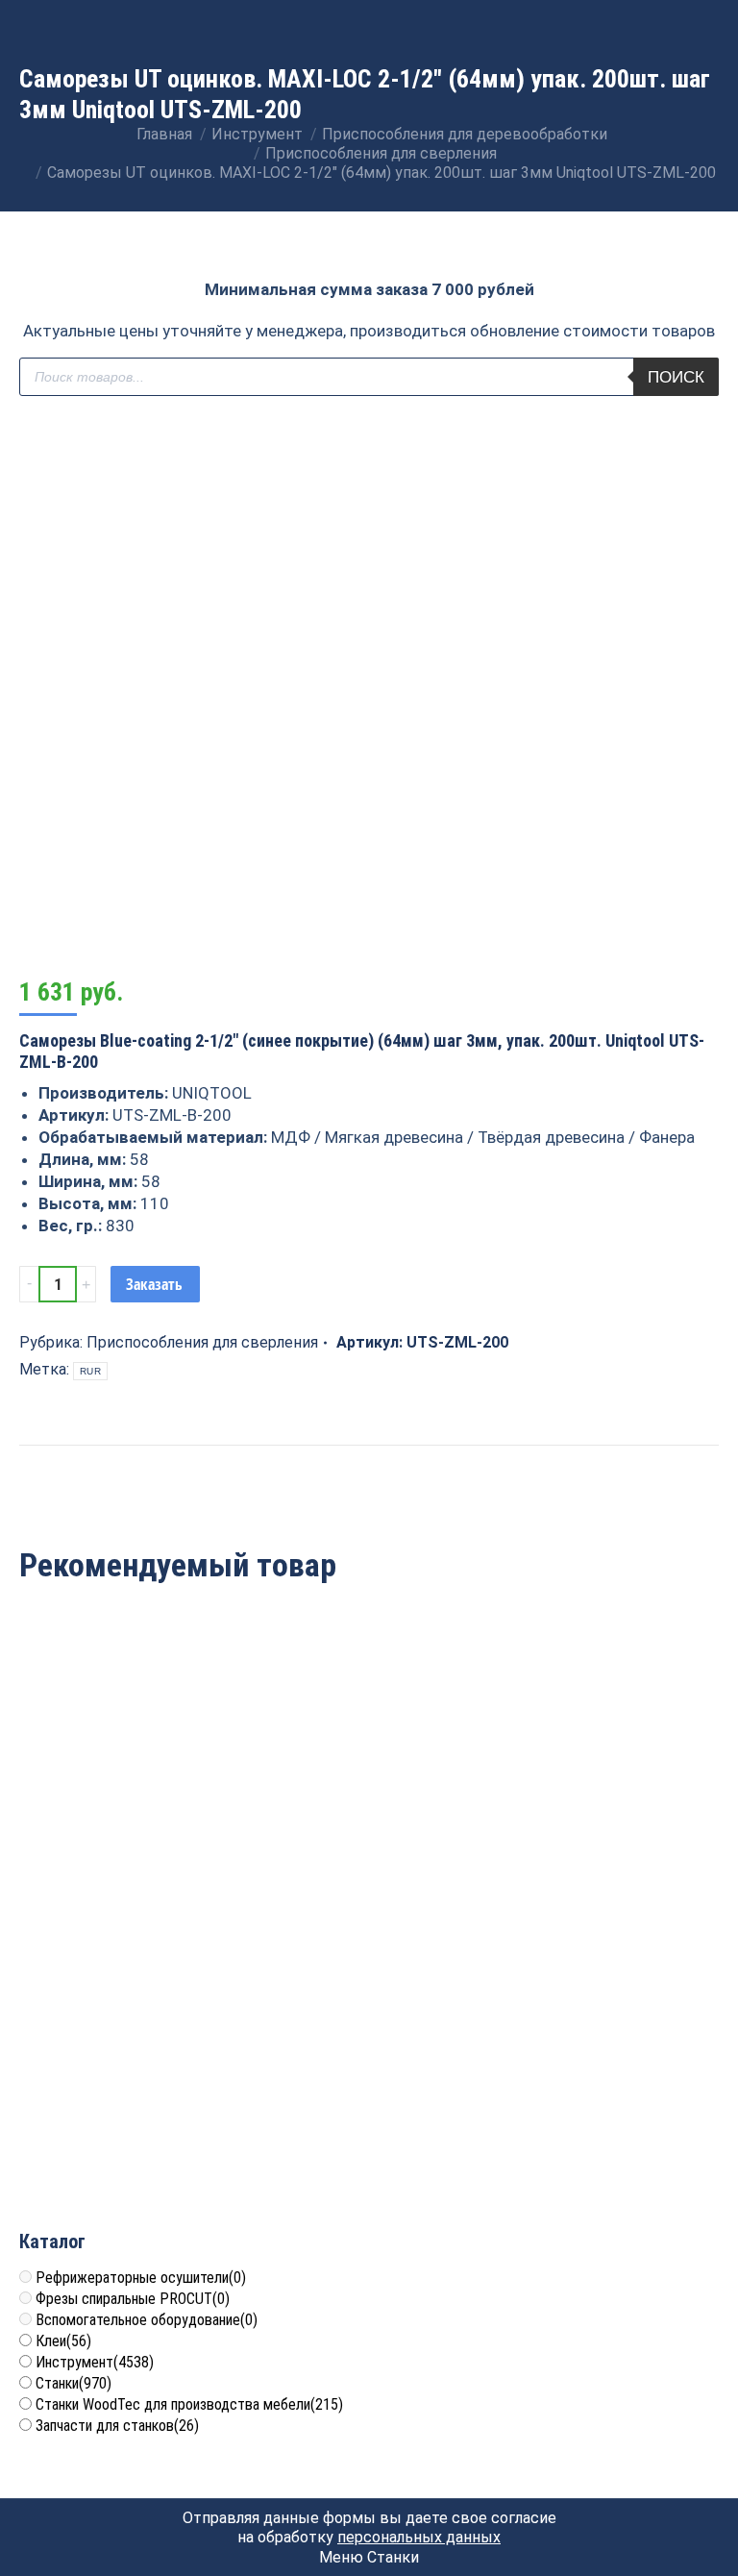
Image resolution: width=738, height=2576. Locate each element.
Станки (74, 2383)
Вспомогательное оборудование (147, 2320)
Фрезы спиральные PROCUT (133, 2299)
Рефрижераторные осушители (141, 2278)
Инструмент (95, 2362)
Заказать (154, 1284)
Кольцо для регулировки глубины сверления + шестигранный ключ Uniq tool (132, 2105)
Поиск (676, 377)
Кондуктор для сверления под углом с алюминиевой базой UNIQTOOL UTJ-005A (369, 1799)
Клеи (63, 2341)
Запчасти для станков (117, 2426)
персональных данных (419, 2537)
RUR (90, 1371)
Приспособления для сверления (202, 1342)
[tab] (369, 1454)
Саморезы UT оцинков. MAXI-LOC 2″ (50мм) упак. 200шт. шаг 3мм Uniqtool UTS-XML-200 (132, 1809)
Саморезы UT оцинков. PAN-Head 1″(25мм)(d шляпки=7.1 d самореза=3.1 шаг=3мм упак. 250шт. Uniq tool (606, 1809)
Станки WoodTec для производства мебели (189, 2404)
